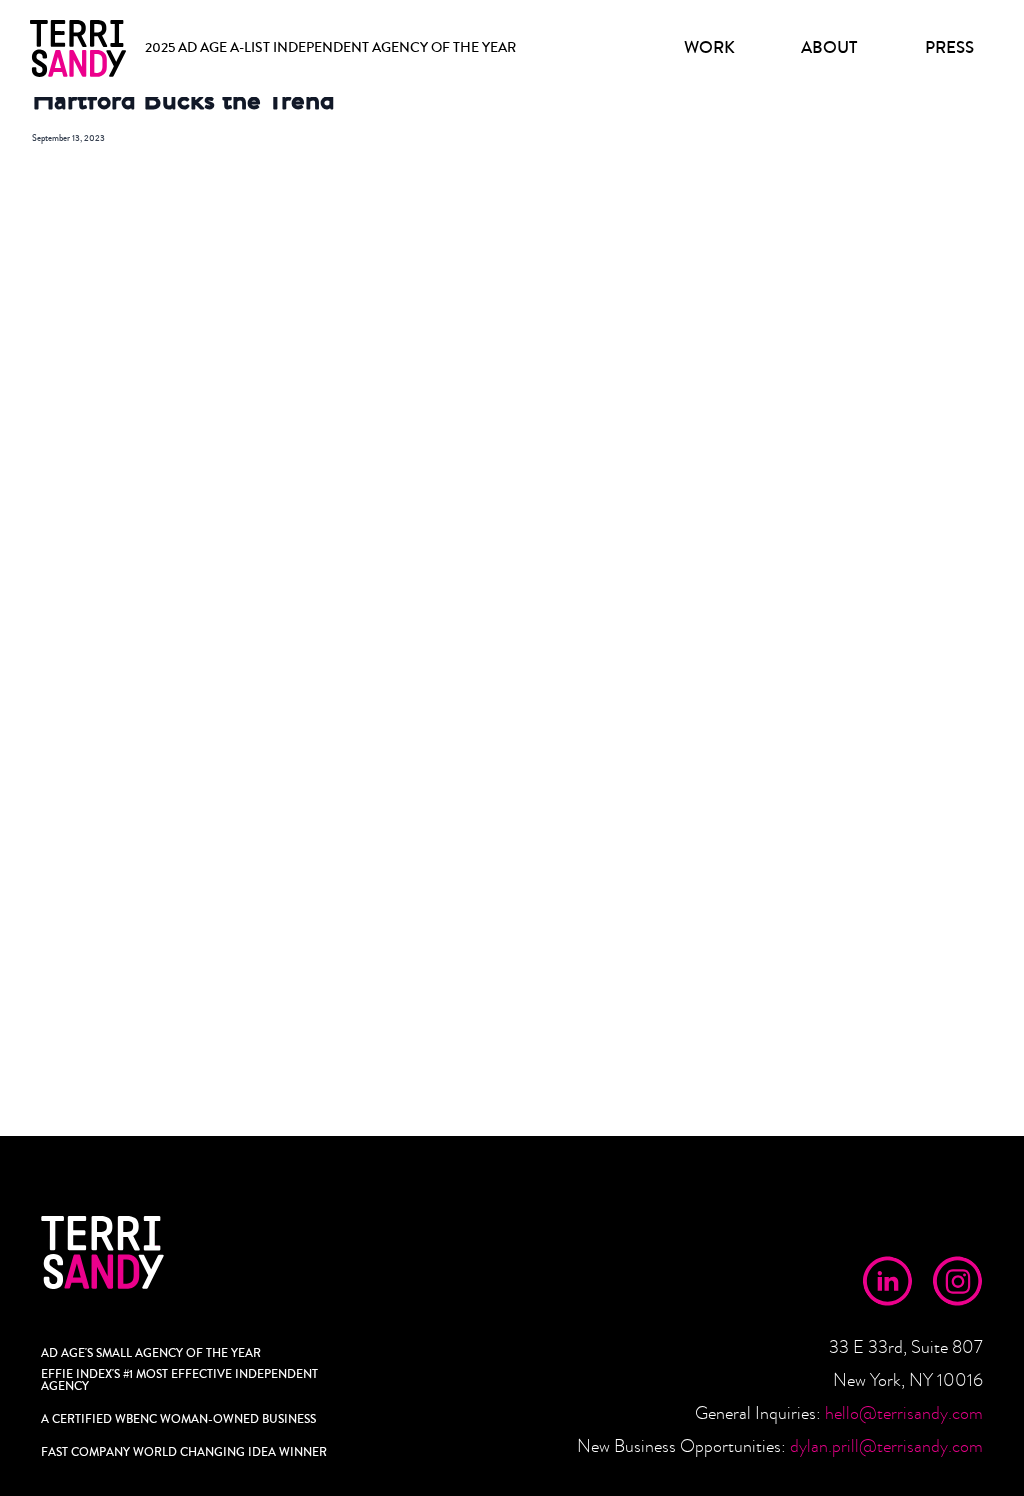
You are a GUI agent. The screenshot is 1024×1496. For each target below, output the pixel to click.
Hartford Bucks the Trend (183, 99)
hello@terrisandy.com (904, 1413)
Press (949, 47)
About (829, 47)
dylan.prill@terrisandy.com (886, 1446)
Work (709, 47)
